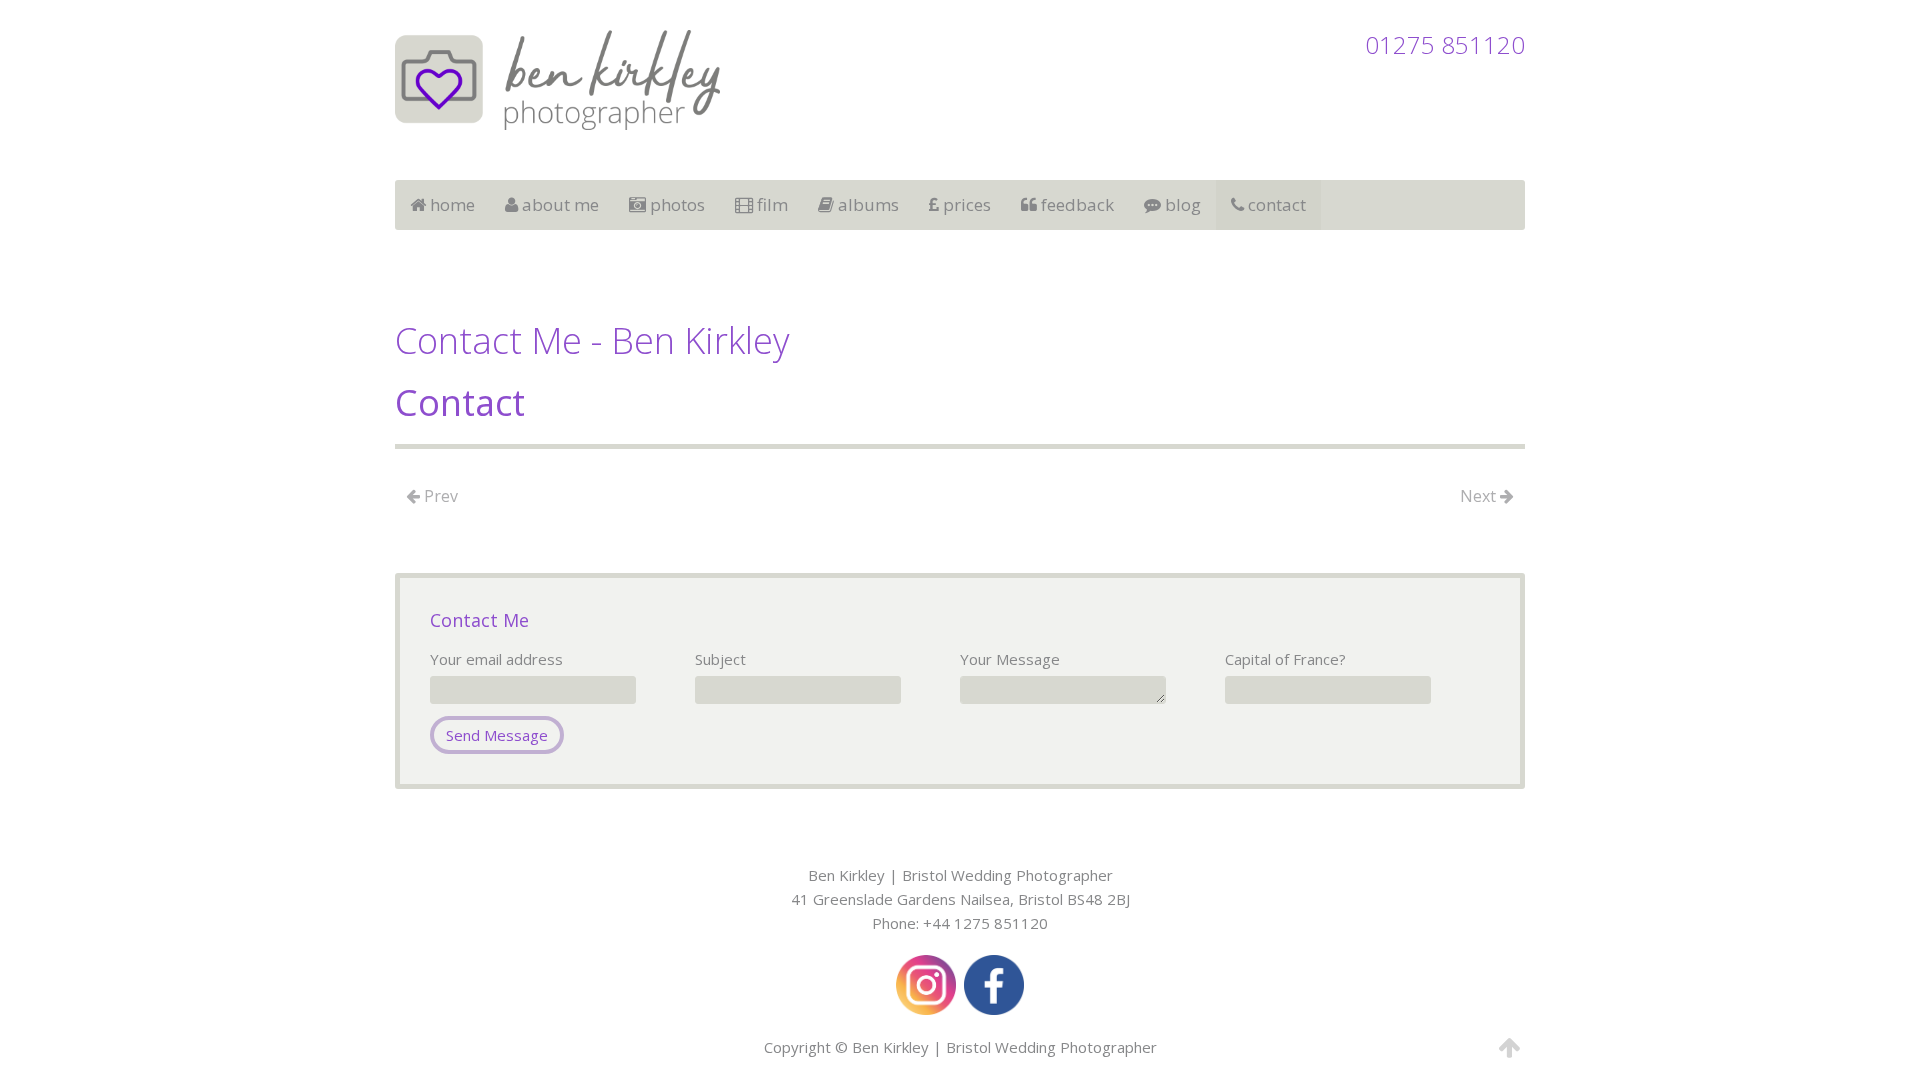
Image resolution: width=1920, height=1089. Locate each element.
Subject (720, 659)
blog (1181, 204)
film (770, 204)
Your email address (496, 659)
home (450, 204)
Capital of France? (1285, 659)
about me (558, 204)
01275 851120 (1445, 44)
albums (866, 204)
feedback (1075, 204)
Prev (439, 496)
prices (965, 204)
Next (1480, 496)
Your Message (1010, 659)
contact (1275, 204)
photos (675, 204)
